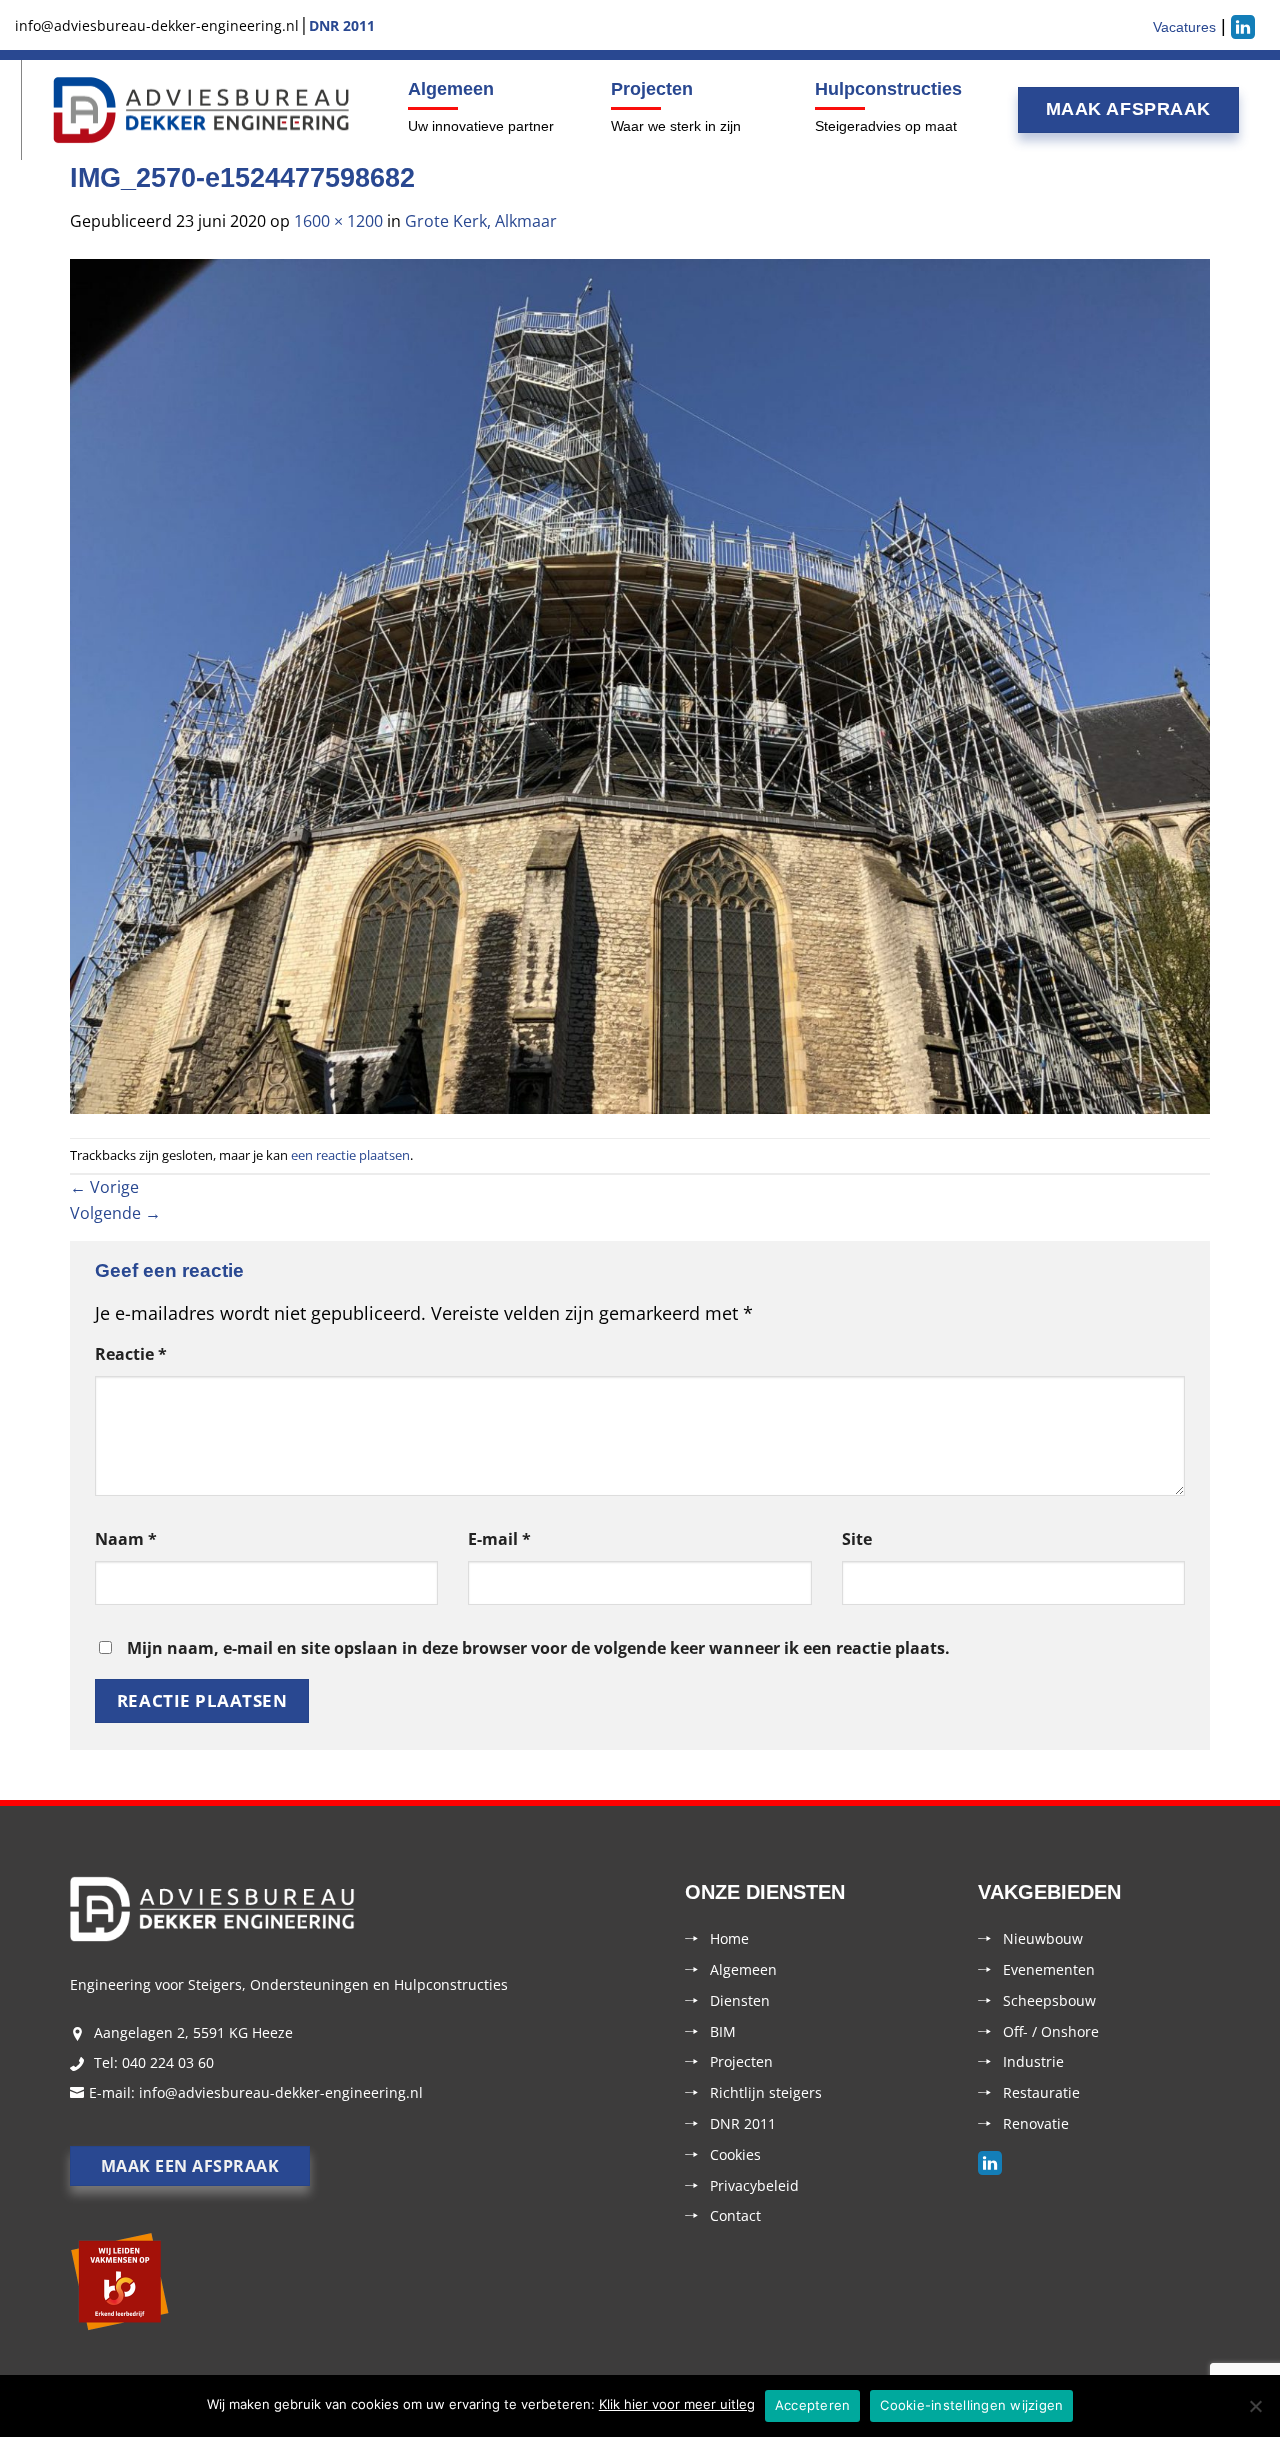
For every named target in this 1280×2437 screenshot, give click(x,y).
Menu (18, 110)
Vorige (104, 1187)
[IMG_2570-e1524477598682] (640, 684)
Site (857, 1539)
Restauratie (1041, 2092)
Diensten (740, 2000)
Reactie (131, 1354)
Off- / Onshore (1051, 2031)
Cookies (735, 2154)
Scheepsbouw (1049, 2000)
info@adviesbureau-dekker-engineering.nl (281, 2092)
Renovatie (1036, 2123)
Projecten (652, 89)
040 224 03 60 (168, 2062)
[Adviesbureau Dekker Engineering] (202, 110)
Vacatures (1184, 27)
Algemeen (451, 89)
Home (729, 1938)
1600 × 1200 (338, 221)
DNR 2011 (743, 2123)
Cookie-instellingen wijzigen (971, 2405)
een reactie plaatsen (350, 1155)
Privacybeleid (754, 2185)
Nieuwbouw (1043, 1938)
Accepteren (813, 2405)
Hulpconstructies (888, 89)
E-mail (499, 1539)
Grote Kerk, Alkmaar (481, 221)
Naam (126, 1539)
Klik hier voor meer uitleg (677, 2404)
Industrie (1033, 2061)
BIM (723, 2031)
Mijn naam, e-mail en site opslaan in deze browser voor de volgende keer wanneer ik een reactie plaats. (538, 1648)
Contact (735, 2215)
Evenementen (1049, 1969)
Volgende (115, 1213)
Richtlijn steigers (766, 2092)
